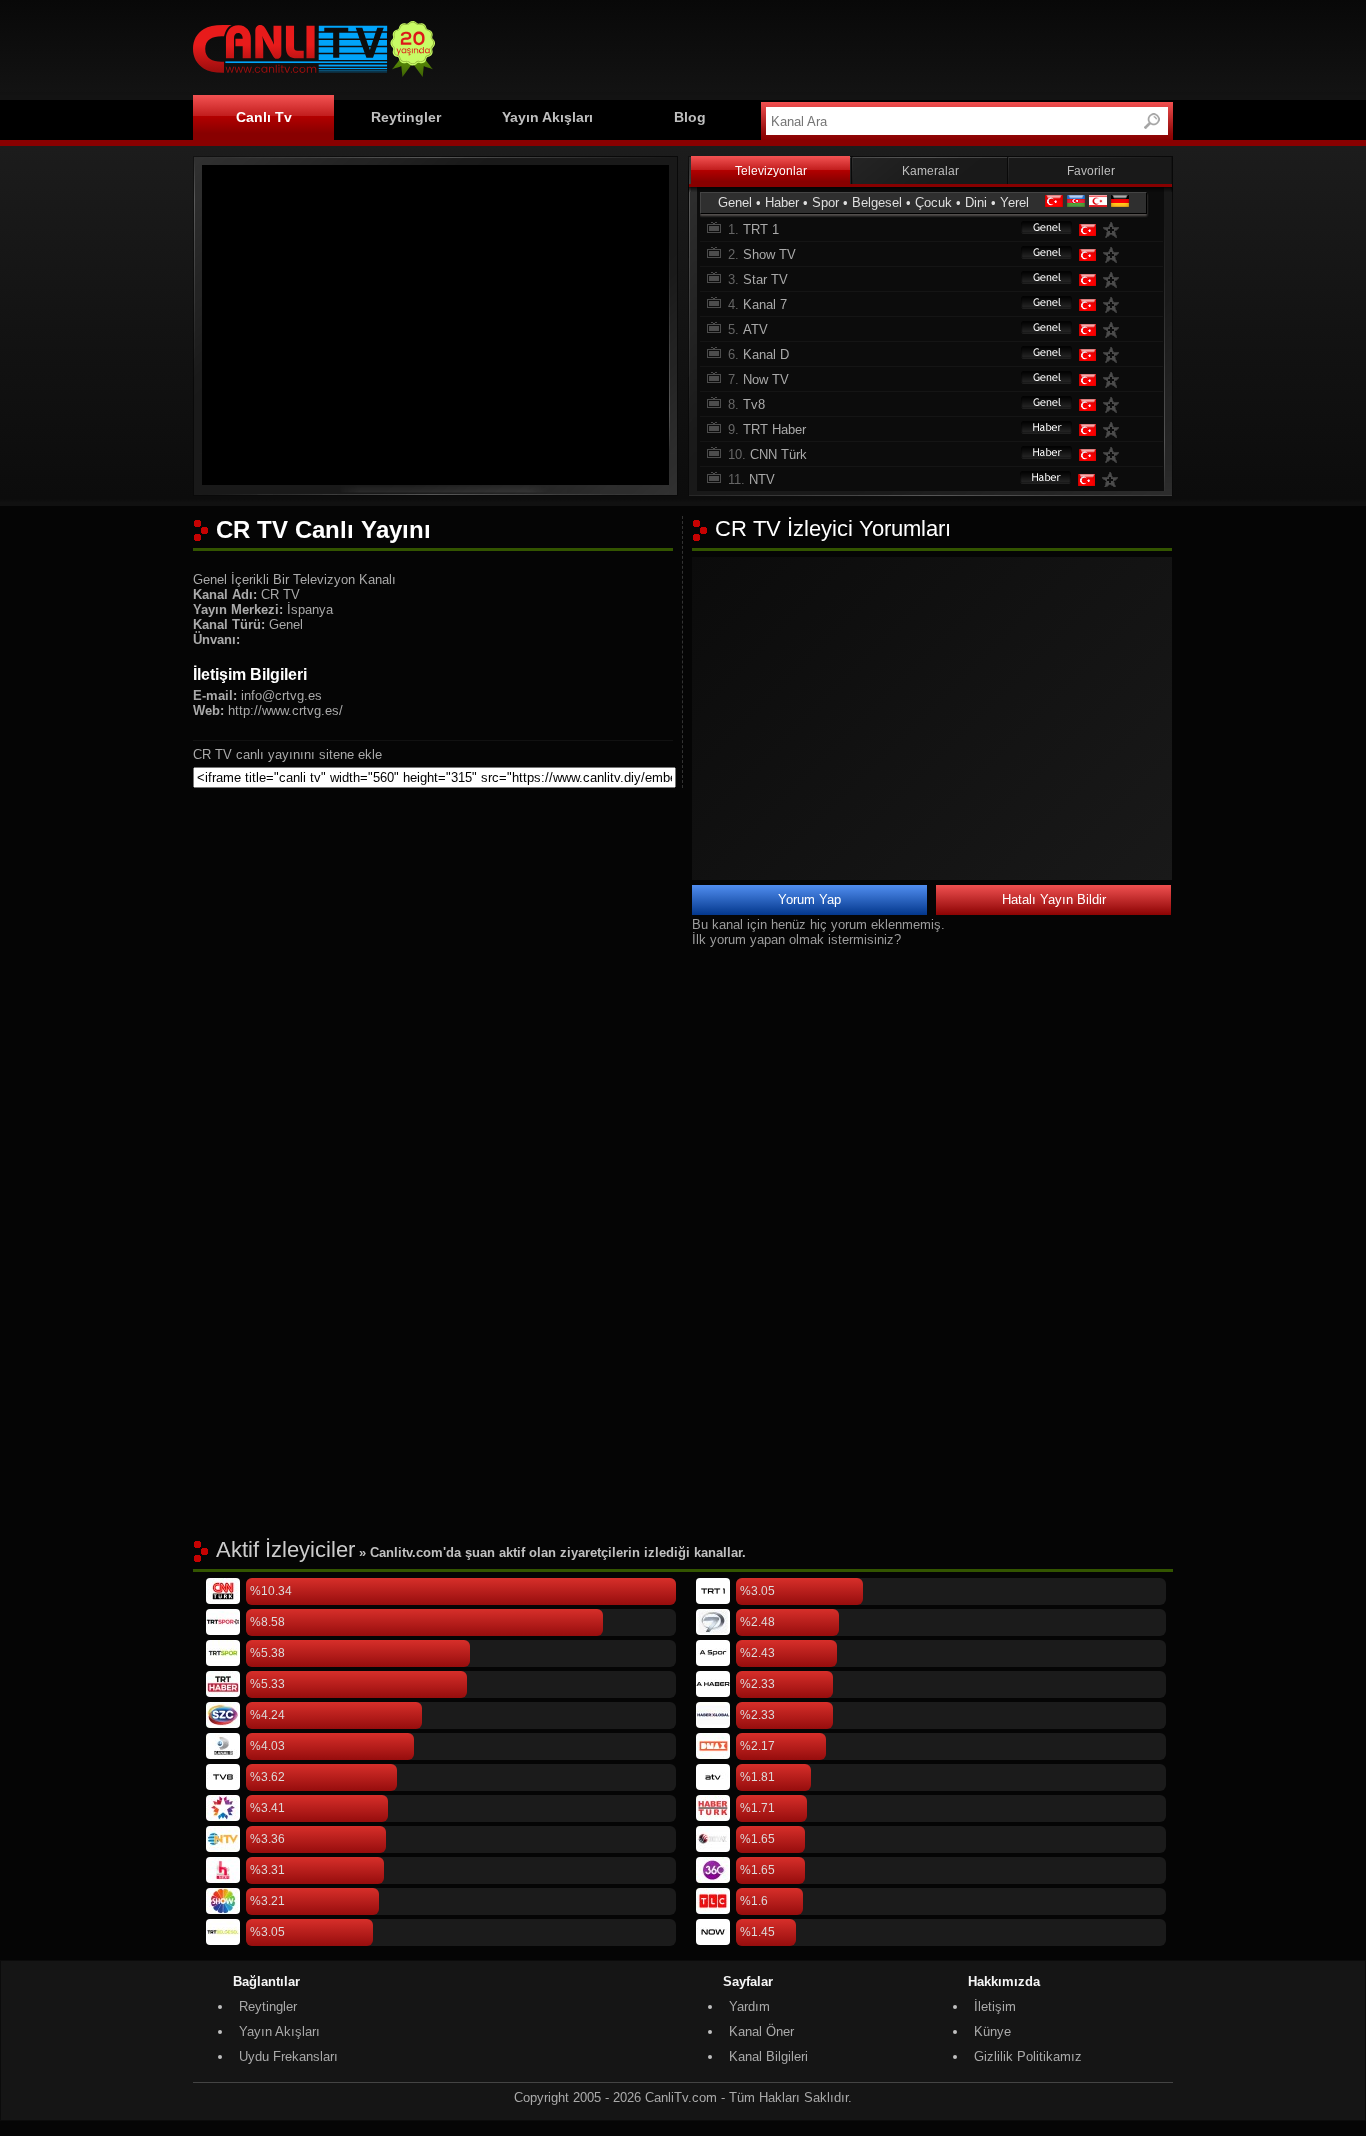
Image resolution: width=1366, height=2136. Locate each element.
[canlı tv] (314, 79)
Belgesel (877, 202)
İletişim (995, 2006)
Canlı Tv (264, 117)
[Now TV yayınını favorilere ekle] (1115, 379)
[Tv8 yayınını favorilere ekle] (1115, 404)
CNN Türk (778, 454)
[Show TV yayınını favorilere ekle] (1115, 254)
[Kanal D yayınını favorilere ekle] (1115, 354)
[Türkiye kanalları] (1054, 202)
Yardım (749, 2006)
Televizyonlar (771, 171)
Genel (735, 202)
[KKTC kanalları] (1098, 202)
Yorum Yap (809, 899)
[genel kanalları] (1037, 229)
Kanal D (766, 354)
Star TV (765, 279)
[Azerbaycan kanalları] (1076, 202)
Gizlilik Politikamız (1028, 2056)
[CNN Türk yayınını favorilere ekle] (1115, 454)
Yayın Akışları (547, 117)
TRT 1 (761, 229)
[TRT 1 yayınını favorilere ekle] (1115, 229)
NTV (762, 479)
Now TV (766, 379)
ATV (755, 329)
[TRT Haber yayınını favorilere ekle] (1115, 429)
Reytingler (406, 117)
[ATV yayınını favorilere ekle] (1115, 329)
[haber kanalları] (1037, 429)
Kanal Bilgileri (768, 2056)
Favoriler (1091, 171)
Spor (825, 202)
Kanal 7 (765, 304)
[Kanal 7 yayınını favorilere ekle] (1115, 304)
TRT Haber (774, 429)
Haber (782, 202)
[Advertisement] (809, 47)
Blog (690, 117)
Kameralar (930, 171)
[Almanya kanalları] (1120, 202)
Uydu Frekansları (288, 2056)
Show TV (769, 254)
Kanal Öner (761, 2031)
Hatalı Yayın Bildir (1054, 899)
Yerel (1014, 202)
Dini (976, 202)
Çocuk (933, 202)
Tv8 (754, 404)
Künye (992, 2031)
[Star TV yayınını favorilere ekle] (1115, 279)
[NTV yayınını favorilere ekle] (1114, 479)
